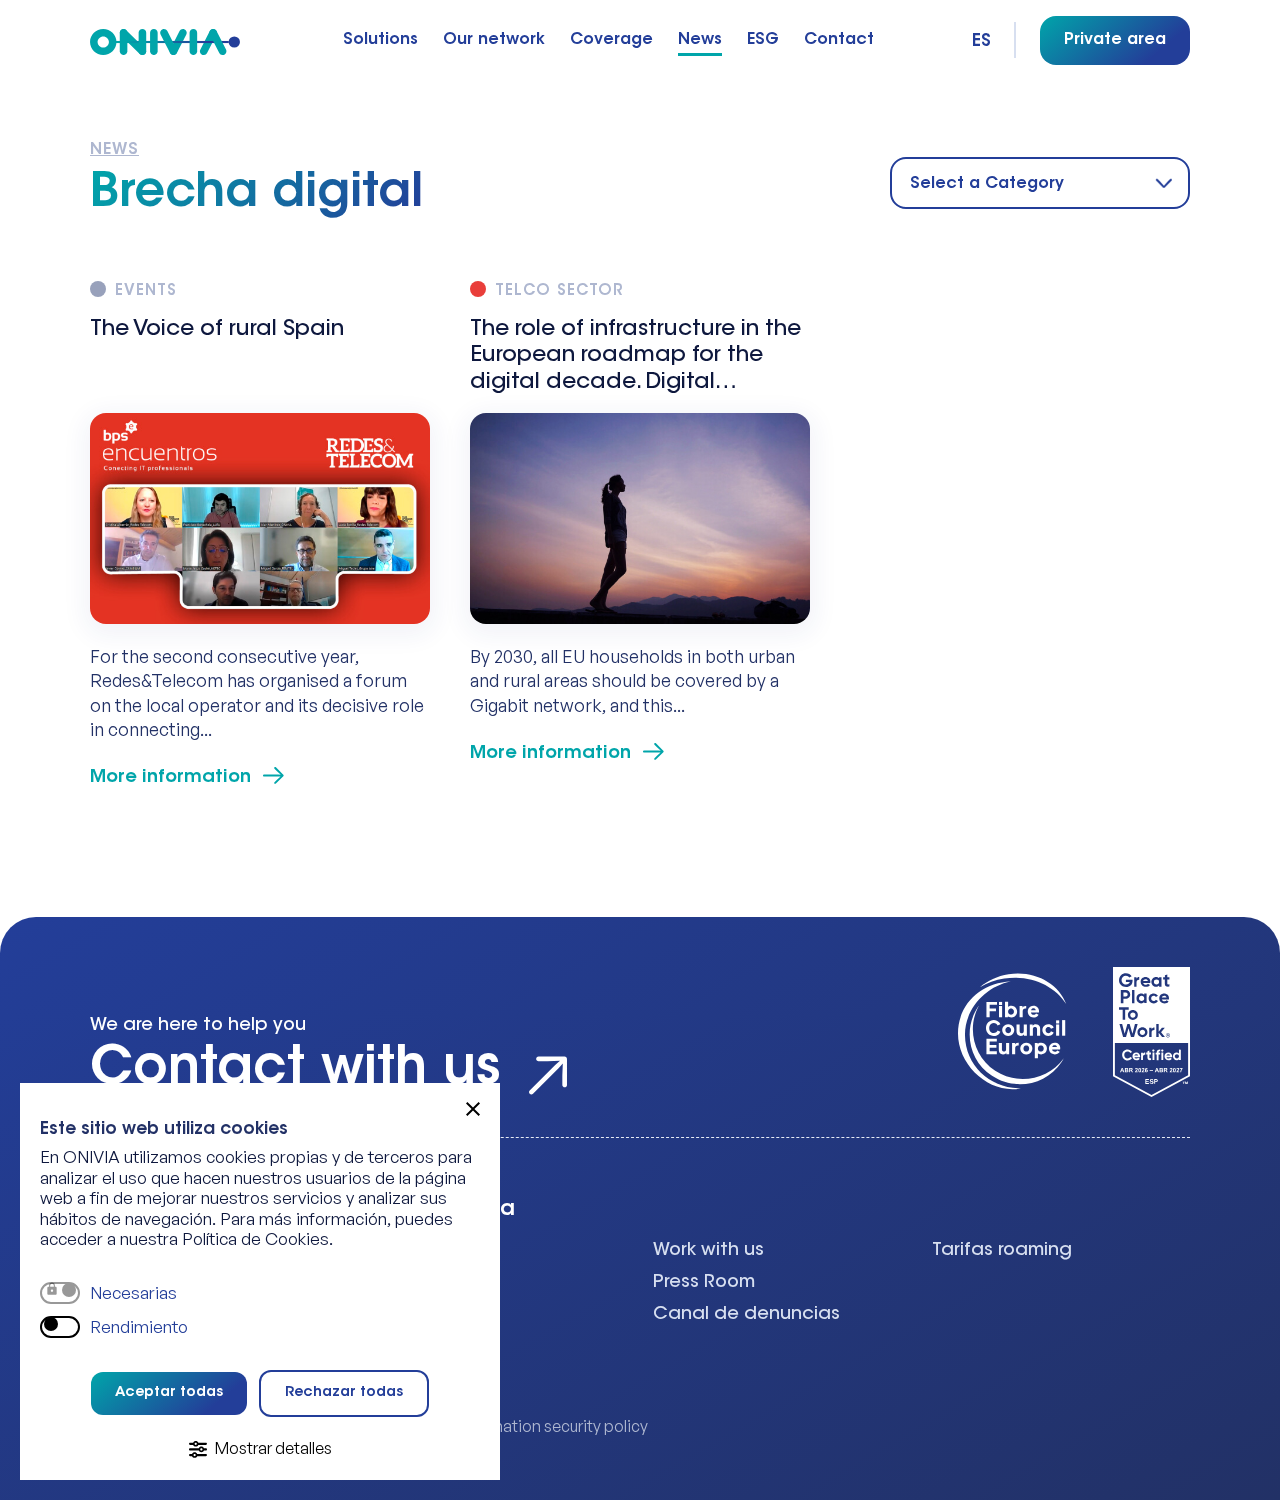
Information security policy (551, 1426)
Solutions (380, 40)
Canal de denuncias (746, 1315)
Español (983, 41)
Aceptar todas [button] (169, 1393)
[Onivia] (165, 40)
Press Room (704, 1283)
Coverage (611, 40)
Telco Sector (559, 291)
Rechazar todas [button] (344, 1393)
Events (146, 291)
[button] (473, 1109)
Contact (839, 40)
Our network (494, 40)
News (700, 40)
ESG (763, 40)
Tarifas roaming (1002, 1251)
